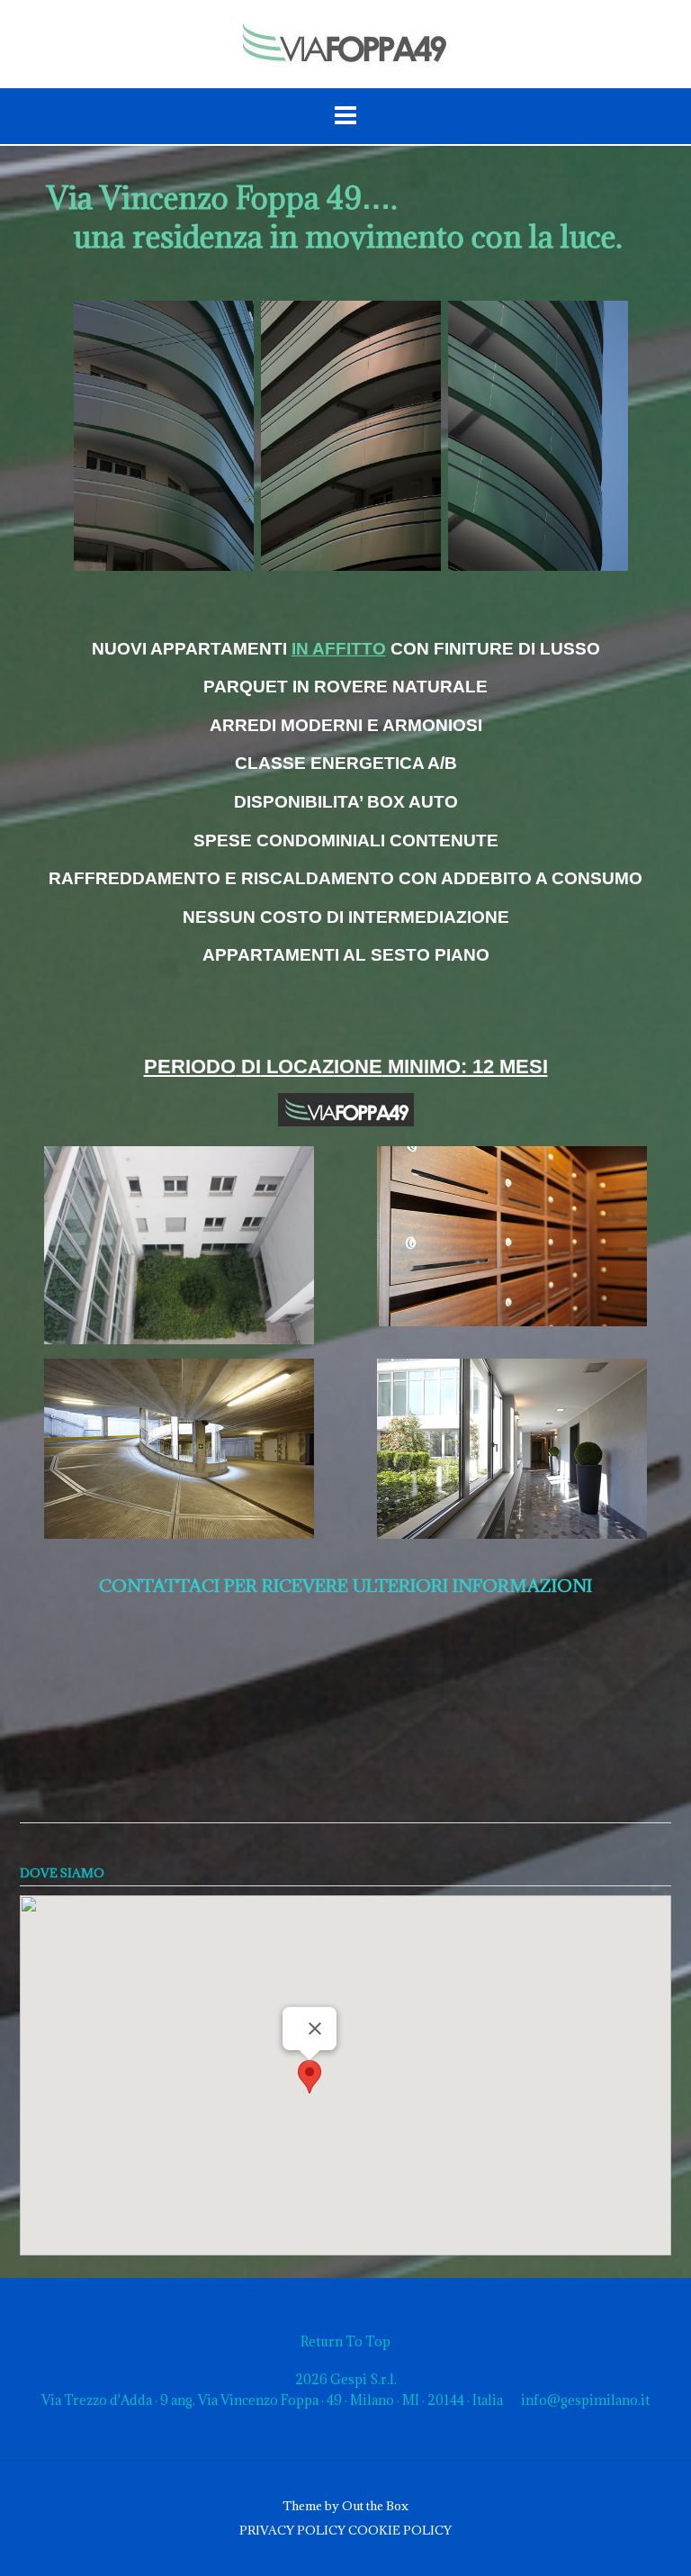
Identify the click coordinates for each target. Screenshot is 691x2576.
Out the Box (375, 2506)
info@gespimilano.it (585, 2400)
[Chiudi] (315, 2029)
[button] (310, 2077)
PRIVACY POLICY (292, 2531)
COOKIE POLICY (400, 2531)
